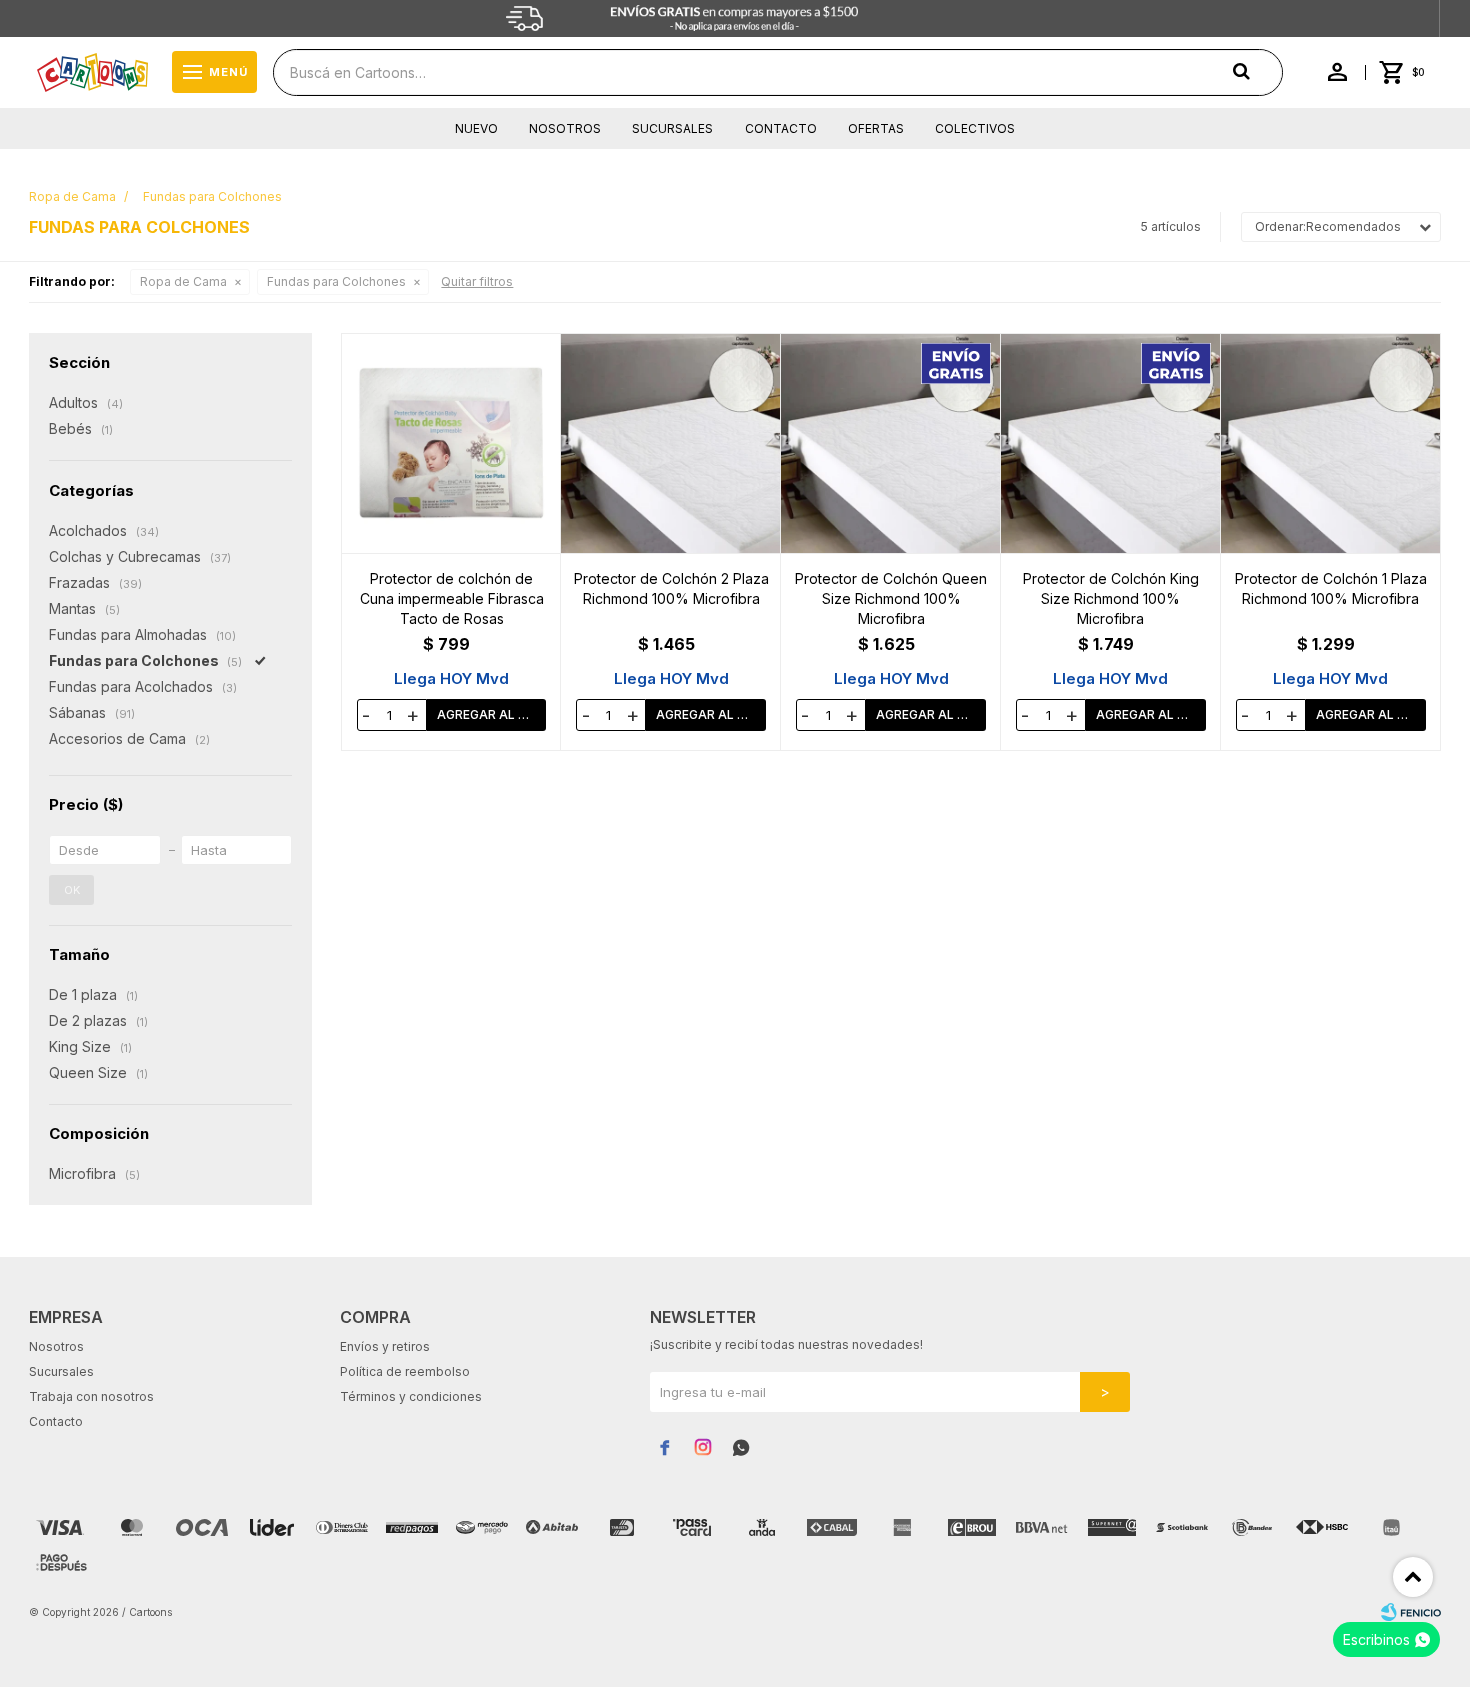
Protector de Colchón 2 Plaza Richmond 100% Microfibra (671, 588)
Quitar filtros (477, 281)
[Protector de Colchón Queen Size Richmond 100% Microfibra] (891, 443)
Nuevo (476, 128)
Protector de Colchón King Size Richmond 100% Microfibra (1111, 598)
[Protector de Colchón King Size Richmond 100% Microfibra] (1111, 443)
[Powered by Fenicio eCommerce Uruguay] (1411, 1612)
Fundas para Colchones (336, 281)
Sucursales (672, 128)
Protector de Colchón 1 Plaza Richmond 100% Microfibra (1331, 588)
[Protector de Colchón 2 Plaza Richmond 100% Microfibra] (671, 443)
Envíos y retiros (385, 1346)
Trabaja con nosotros (91, 1396)
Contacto (781, 128)
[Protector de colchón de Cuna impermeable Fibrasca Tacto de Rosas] (452, 443)
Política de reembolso (405, 1371)
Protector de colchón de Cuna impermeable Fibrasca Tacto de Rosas (452, 598)
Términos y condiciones (411, 1396)
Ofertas (876, 128)
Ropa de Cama (183, 281)
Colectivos (975, 128)
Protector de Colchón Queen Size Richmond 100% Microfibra (891, 598)
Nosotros (565, 128)
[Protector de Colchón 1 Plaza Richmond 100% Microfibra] (1331, 443)
